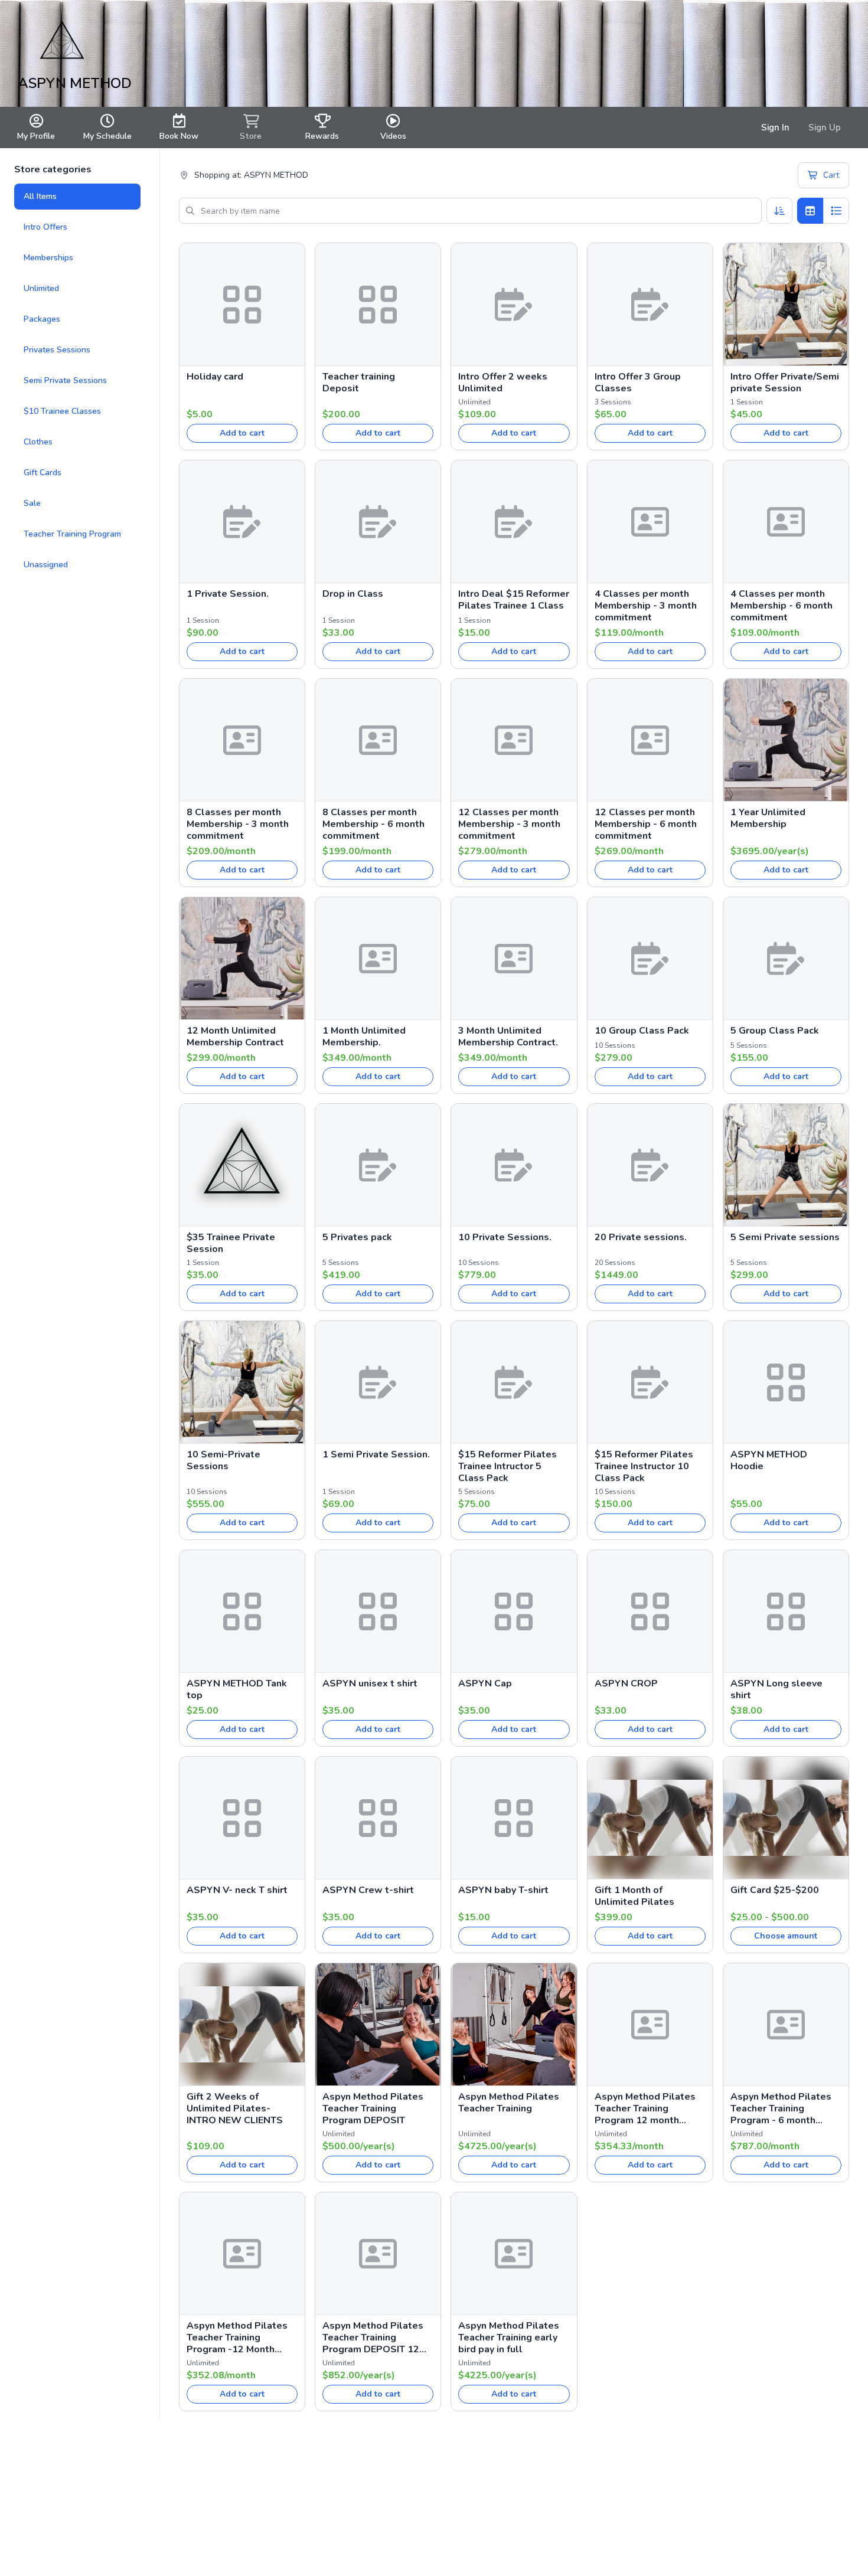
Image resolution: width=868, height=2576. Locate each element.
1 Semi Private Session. (376, 1454)
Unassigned (46, 565)
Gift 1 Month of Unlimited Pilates (634, 1896)
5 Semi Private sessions (785, 1237)
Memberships (48, 258)
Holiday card (215, 377)
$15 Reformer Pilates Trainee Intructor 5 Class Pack (508, 1466)
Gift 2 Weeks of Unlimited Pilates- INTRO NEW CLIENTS (235, 2108)
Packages (42, 319)
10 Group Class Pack (642, 1031)
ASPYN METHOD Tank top (237, 1689)
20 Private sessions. (641, 1237)
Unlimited (41, 288)
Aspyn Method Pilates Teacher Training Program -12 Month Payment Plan (237, 2338)
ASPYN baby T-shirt (503, 1890)
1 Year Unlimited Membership (768, 818)
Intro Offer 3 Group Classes (638, 383)
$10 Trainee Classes (62, 411)
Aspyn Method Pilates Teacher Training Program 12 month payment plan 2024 (645, 2108)
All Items (40, 196)
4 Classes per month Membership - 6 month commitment (781, 606)
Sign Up (825, 128)
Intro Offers (45, 227)
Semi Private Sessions (65, 380)
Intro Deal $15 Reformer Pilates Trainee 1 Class (514, 600)
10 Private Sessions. (505, 1237)
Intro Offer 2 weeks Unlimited (503, 383)
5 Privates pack (357, 1237)
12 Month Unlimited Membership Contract (235, 1037)
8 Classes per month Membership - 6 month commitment (373, 824)
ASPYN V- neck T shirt (237, 1890)
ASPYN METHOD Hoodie (769, 1460)
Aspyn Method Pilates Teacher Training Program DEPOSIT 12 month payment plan (373, 2338)
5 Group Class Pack (775, 1031)
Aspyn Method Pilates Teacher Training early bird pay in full (509, 2338)
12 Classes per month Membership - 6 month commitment (646, 824)
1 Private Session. (228, 594)
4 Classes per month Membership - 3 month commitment (646, 606)
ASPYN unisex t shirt (370, 1683)
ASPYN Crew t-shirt (368, 1890)
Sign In (775, 128)
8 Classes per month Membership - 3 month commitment (238, 824)
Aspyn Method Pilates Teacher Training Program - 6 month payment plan (781, 2108)
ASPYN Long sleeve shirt (776, 1689)
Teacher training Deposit (359, 383)
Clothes (38, 442)
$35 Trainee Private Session (231, 1243)
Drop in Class (353, 594)
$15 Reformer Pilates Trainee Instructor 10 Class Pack (644, 1466)
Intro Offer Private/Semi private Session (785, 383)
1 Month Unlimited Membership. (364, 1037)
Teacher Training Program (72, 534)
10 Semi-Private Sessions (223, 1460)
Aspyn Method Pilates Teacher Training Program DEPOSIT (373, 2108)
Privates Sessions (57, 350)
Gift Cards (43, 473)
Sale (32, 503)
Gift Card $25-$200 (775, 1890)
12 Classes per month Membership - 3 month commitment (509, 824)
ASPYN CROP (626, 1683)
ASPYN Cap (485, 1683)
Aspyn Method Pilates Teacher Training (509, 2103)
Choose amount (786, 1936)
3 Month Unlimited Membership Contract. (508, 1037)
